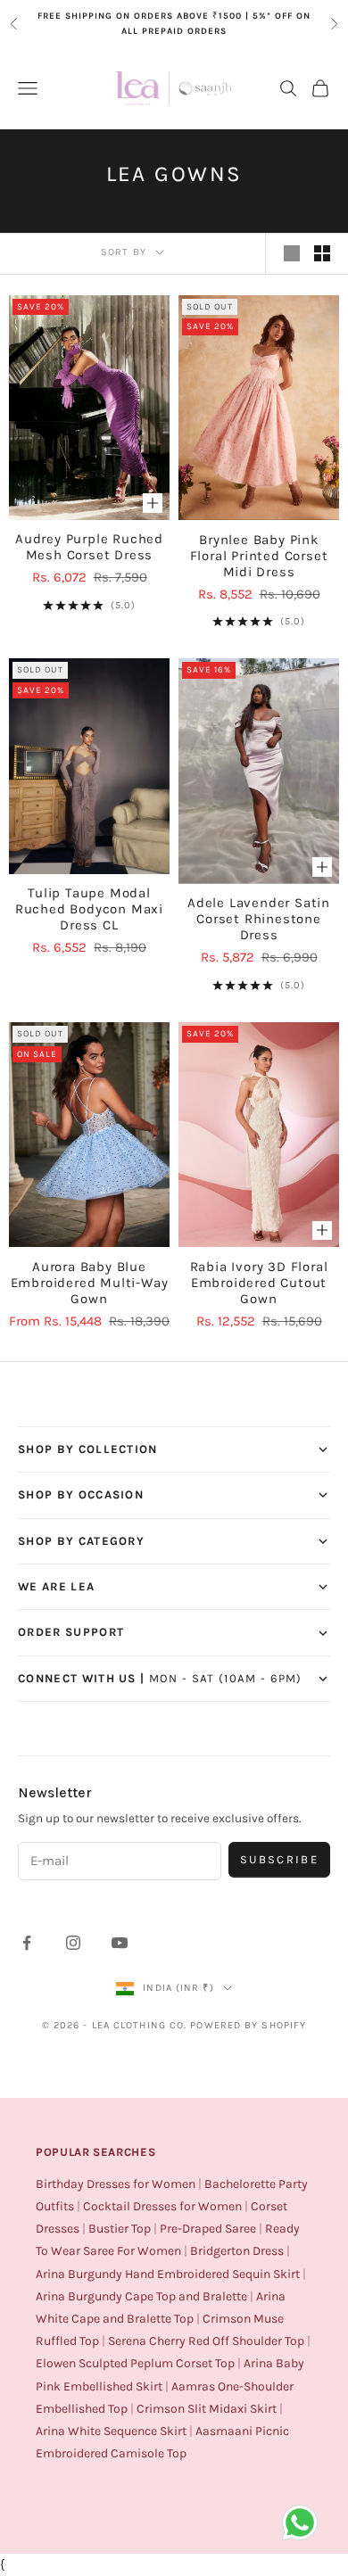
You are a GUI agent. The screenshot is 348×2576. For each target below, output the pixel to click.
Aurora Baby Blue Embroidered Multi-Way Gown (90, 1283)
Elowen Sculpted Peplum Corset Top (135, 2363)
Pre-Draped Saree (208, 2229)
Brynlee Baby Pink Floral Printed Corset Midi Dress (259, 556)
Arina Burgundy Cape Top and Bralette (141, 2296)
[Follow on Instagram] (73, 1943)
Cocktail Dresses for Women (162, 2206)
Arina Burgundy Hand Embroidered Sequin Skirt (168, 2274)
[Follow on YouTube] (120, 1943)
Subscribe (279, 1859)
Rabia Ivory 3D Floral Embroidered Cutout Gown (259, 1283)
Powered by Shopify (248, 2025)
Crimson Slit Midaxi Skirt (207, 2409)
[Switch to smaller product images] (322, 253)
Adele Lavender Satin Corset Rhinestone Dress (259, 919)
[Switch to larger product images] (292, 253)
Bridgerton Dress (237, 2251)
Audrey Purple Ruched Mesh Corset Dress (89, 547)
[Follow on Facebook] (27, 1943)
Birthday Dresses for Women (116, 2184)
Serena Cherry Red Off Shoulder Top (206, 2341)
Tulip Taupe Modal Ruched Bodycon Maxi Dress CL (89, 909)
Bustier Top (120, 2229)
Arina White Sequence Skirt (111, 2431)
